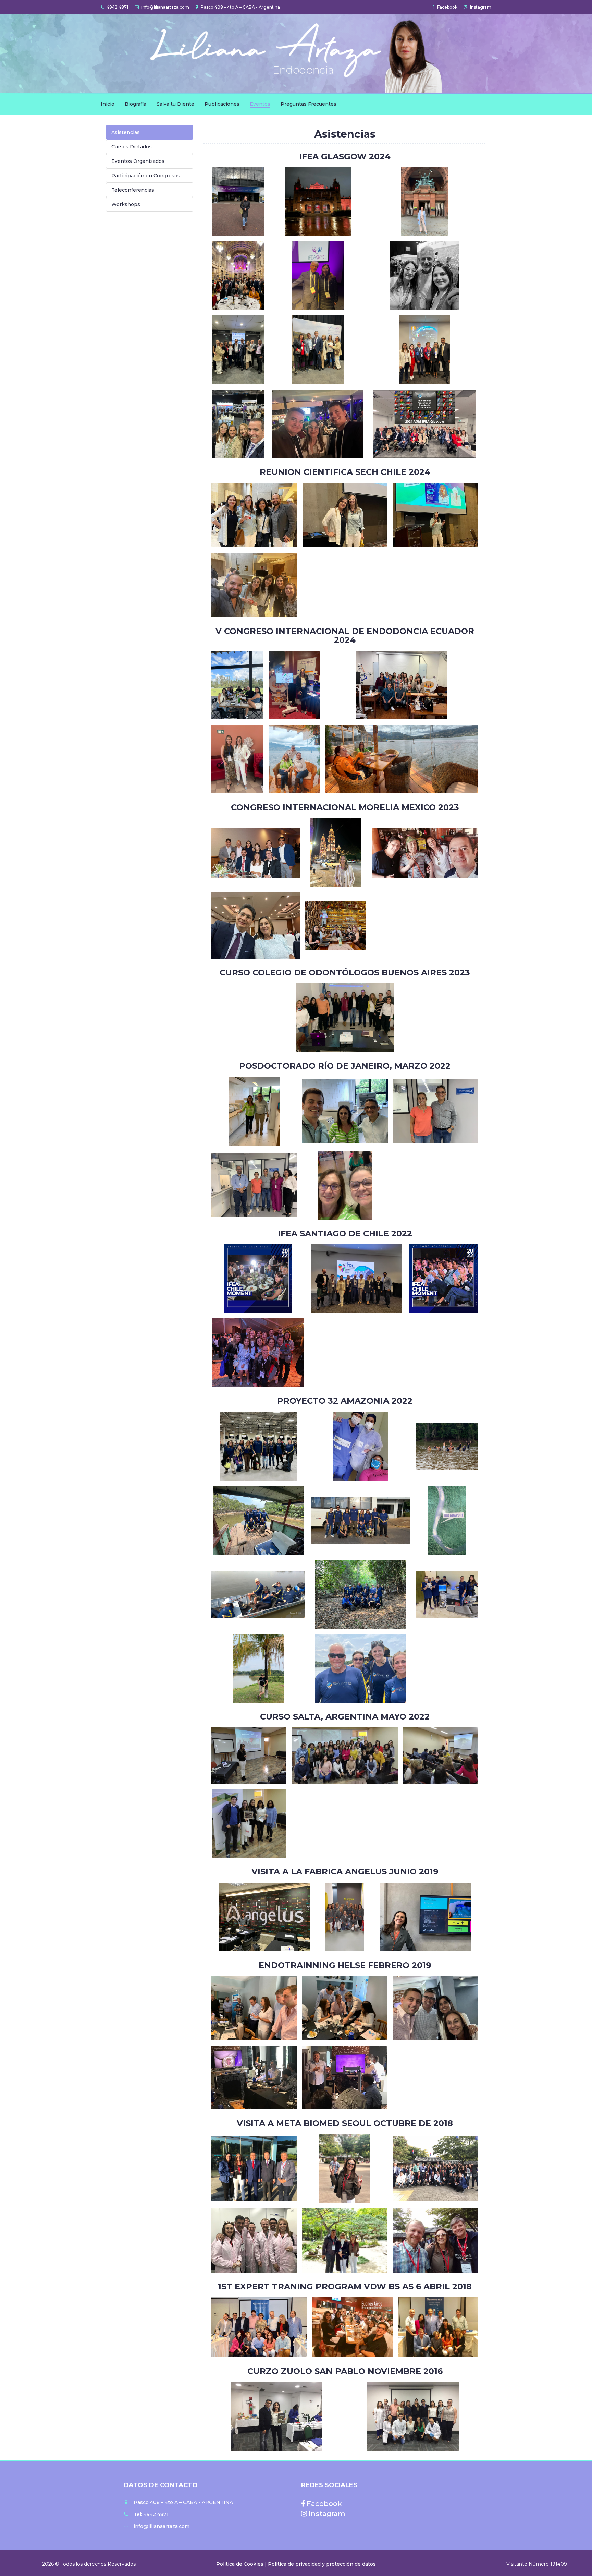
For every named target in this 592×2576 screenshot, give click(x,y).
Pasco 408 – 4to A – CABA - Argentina (240, 7)
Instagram (480, 7)
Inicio (108, 104)
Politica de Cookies (241, 2564)
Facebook (447, 7)
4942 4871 (117, 7)
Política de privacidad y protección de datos (322, 2564)
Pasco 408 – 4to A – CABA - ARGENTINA (183, 2502)
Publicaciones (222, 104)
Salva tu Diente (175, 104)
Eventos (260, 104)
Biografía (135, 104)
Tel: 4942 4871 (151, 2514)
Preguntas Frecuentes (309, 104)
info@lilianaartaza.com (165, 7)
